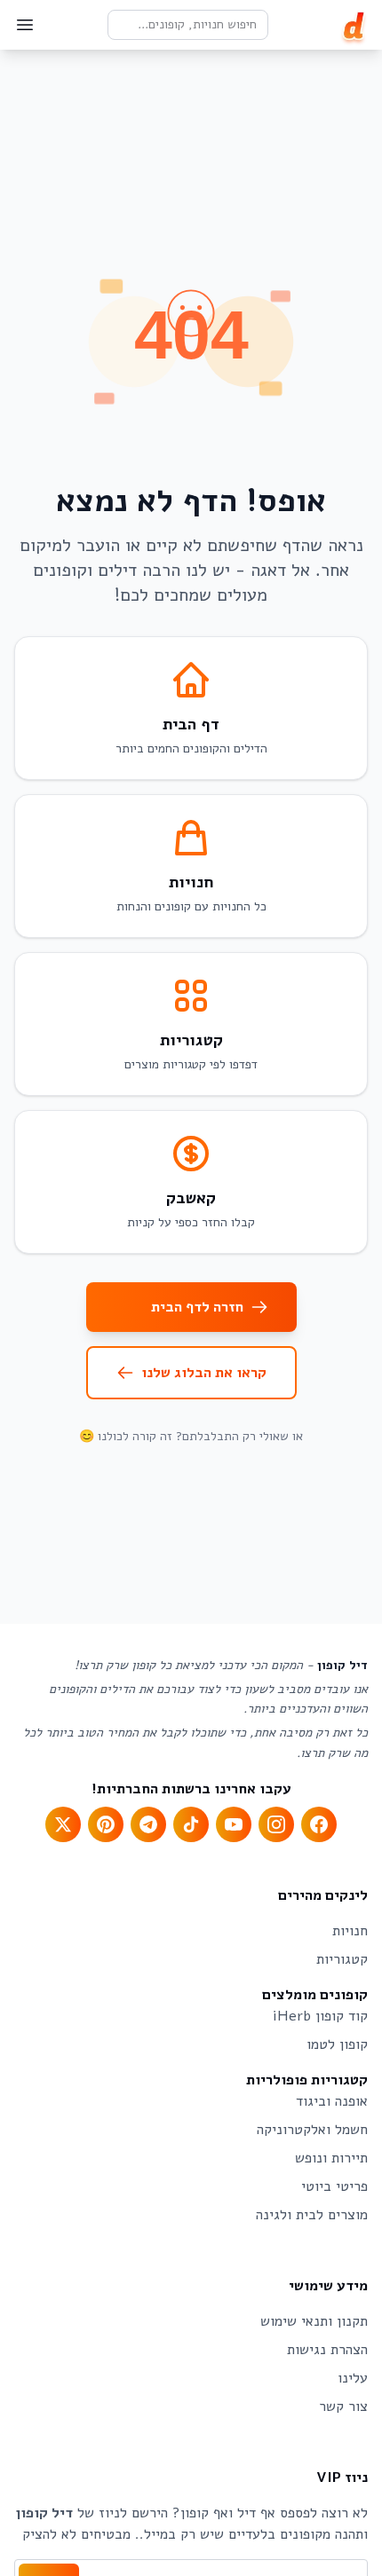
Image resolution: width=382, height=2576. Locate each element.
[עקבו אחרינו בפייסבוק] (319, 1824)
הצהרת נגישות (327, 2350)
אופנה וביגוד (332, 2101)
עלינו (353, 2378)
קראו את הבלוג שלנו (204, 1373)
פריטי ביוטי (334, 2186)
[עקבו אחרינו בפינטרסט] (106, 1824)
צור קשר (343, 2407)
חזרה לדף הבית (197, 1307)
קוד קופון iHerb (320, 2016)
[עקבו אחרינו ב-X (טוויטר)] (63, 1824)
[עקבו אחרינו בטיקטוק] (191, 1824)
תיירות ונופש (331, 2158)
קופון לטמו (337, 2044)
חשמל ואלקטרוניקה (312, 2130)
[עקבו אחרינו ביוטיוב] (234, 1824)
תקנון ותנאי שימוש (314, 2321)
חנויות (350, 1931)
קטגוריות (342, 1959)
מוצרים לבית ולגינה (312, 2215)
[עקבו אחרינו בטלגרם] (148, 1824)
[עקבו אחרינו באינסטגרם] (276, 1824)
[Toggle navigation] (25, 25)
